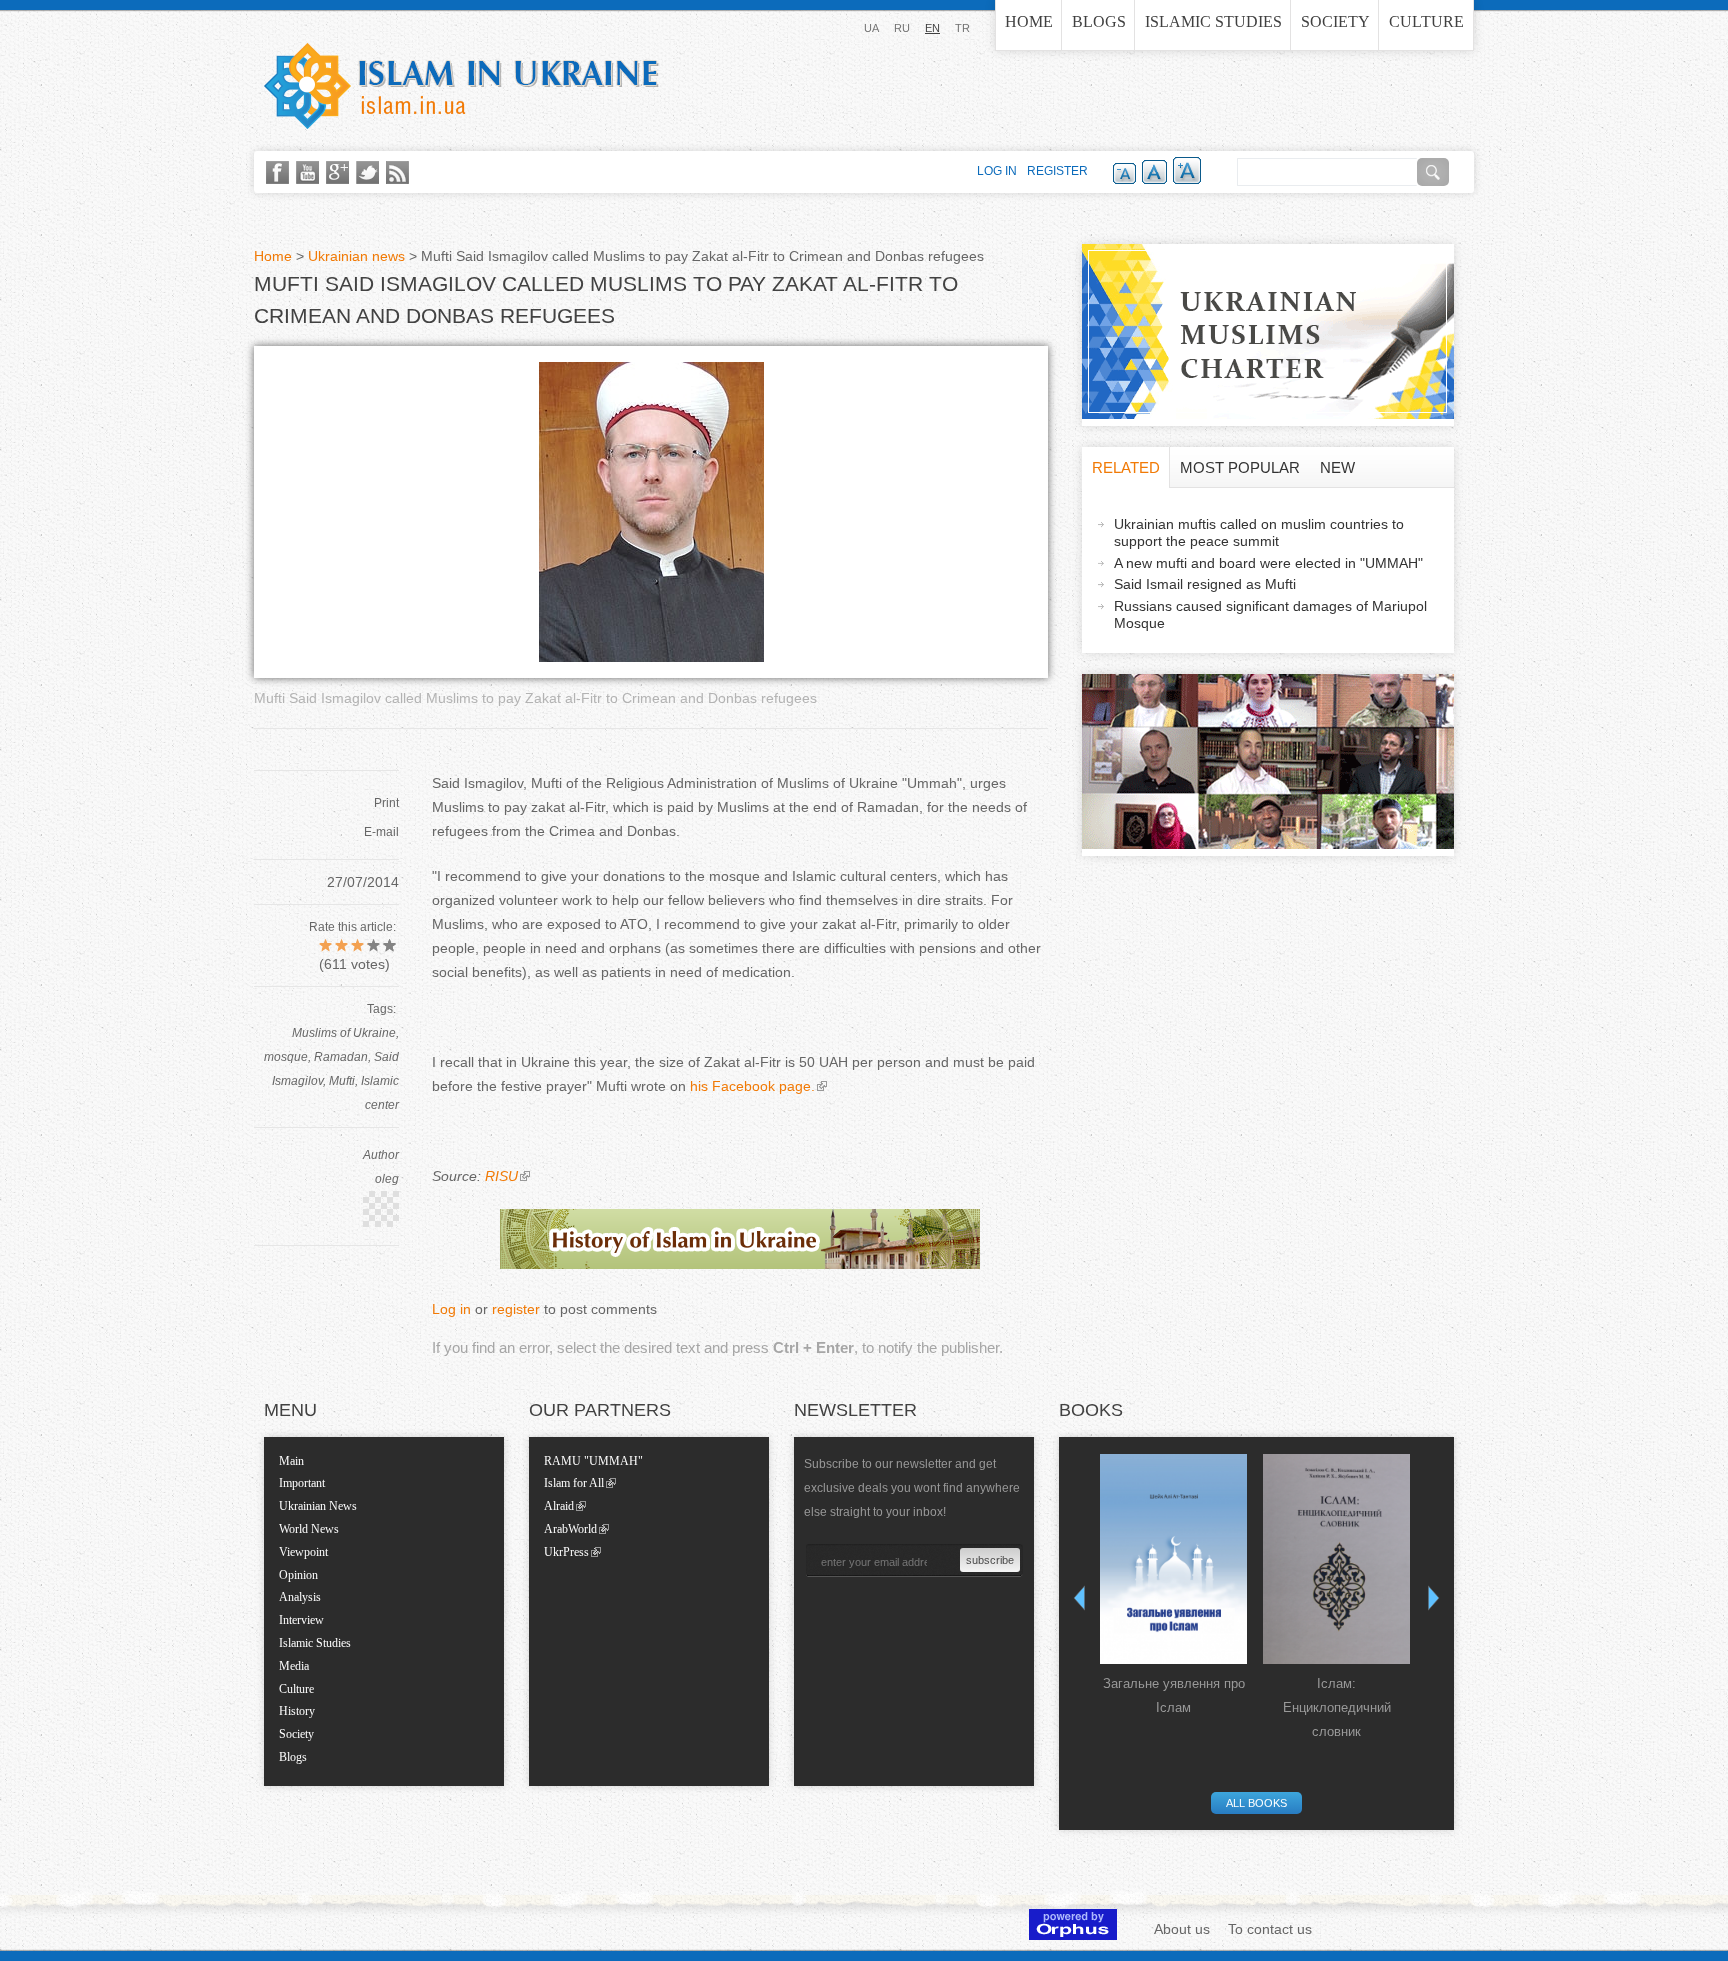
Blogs (1099, 21)
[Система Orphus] (1073, 1935)
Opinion (298, 1575)
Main (291, 1461)
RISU (501, 1176)
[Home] (461, 86)
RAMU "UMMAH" (593, 1461)
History (297, 1711)
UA (871, 28)
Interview (301, 1620)
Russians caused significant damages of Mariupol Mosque (1270, 614)
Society (1335, 21)
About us (1182, 1929)
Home (1029, 21)
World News (309, 1529)
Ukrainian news (356, 256)
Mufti (342, 1081)
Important (302, 1483)
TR (962, 28)
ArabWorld (570, 1529)
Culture (1426, 21)
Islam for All (574, 1483)
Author (381, 1155)
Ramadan (341, 1057)
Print (386, 803)
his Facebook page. (752, 1086)
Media (294, 1666)
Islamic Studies (1213, 21)
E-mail (381, 832)
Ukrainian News (318, 1506)
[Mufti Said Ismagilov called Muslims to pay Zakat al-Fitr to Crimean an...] (651, 657)
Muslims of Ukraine (344, 1033)
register (516, 1309)
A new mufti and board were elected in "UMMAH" (1268, 563)
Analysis (300, 1597)
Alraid (559, 1506)
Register (1057, 171)
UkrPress (566, 1552)
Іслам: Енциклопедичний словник (1337, 1707)
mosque (286, 1057)
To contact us (1270, 1929)
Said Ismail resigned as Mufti (1205, 584)
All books (1256, 1803)
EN (932, 28)
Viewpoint (303, 1552)
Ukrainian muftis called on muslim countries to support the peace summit (1259, 532)
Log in (451, 1309)
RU (902, 28)
